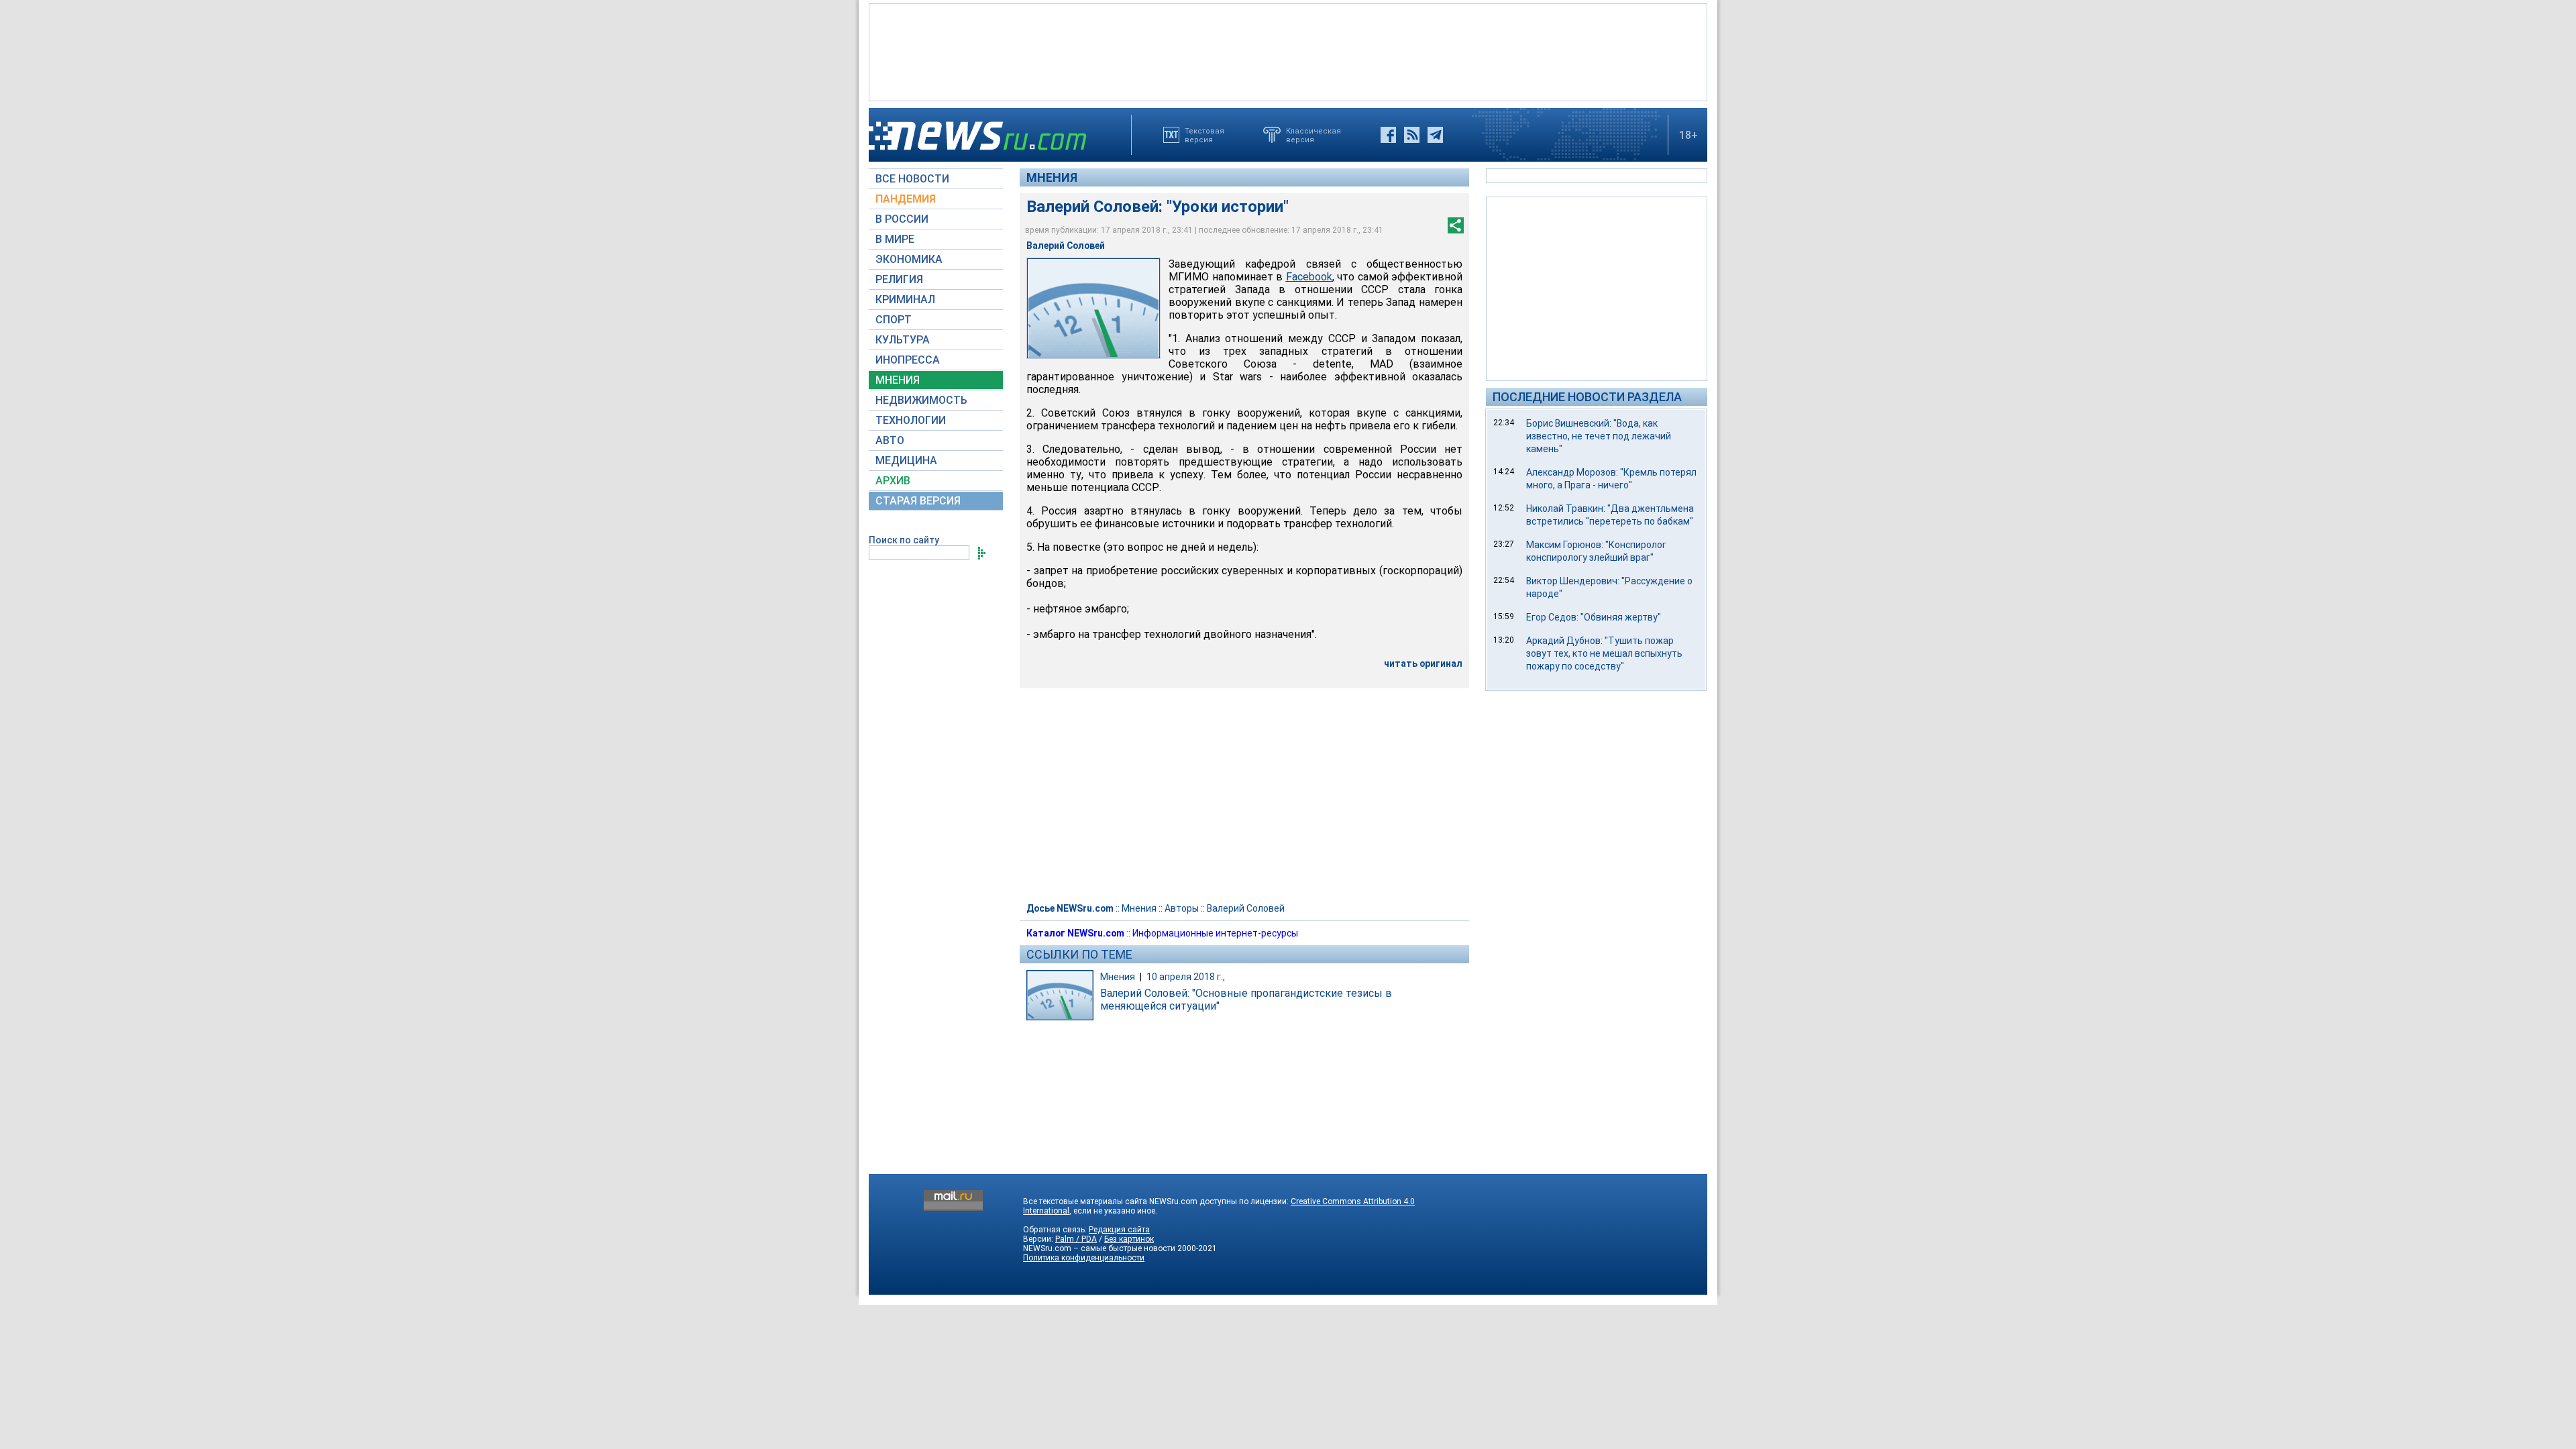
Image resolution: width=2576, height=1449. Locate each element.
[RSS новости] (1412, 135)
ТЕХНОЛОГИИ (911, 420)
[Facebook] (1388, 135)
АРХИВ (893, 481)
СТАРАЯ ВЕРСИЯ (918, 501)
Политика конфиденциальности (1084, 1258)
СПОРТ (894, 320)
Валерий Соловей (1246, 908)
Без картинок (1129, 1239)
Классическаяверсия (1313, 135)
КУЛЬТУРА (903, 340)
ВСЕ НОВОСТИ (912, 179)
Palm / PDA (1076, 1239)
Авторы (1182, 908)
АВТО (890, 440)
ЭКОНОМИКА (909, 259)
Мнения (1052, 177)
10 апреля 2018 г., (1186, 977)
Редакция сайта (1119, 1230)
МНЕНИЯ (898, 380)
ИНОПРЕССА (908, 360)
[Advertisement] (1288, 51)
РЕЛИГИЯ (899, 279)
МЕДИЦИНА (906, 461)
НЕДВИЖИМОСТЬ (921, 400)
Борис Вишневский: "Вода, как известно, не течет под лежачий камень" (1599, 436)
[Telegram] (1435, 135)
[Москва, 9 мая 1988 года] (1093, 308)
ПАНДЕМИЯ (906, 199)
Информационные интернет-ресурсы (1215, 933)
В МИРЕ (895, 239)
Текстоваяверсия (1204, 135)
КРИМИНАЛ (905, 300)
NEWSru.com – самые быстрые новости (1099, 1248)
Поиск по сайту (904, 540)
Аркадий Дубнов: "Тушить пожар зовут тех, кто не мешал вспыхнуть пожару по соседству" (1604, 653)
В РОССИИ (902, 219)
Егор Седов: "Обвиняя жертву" (1594, 617)
